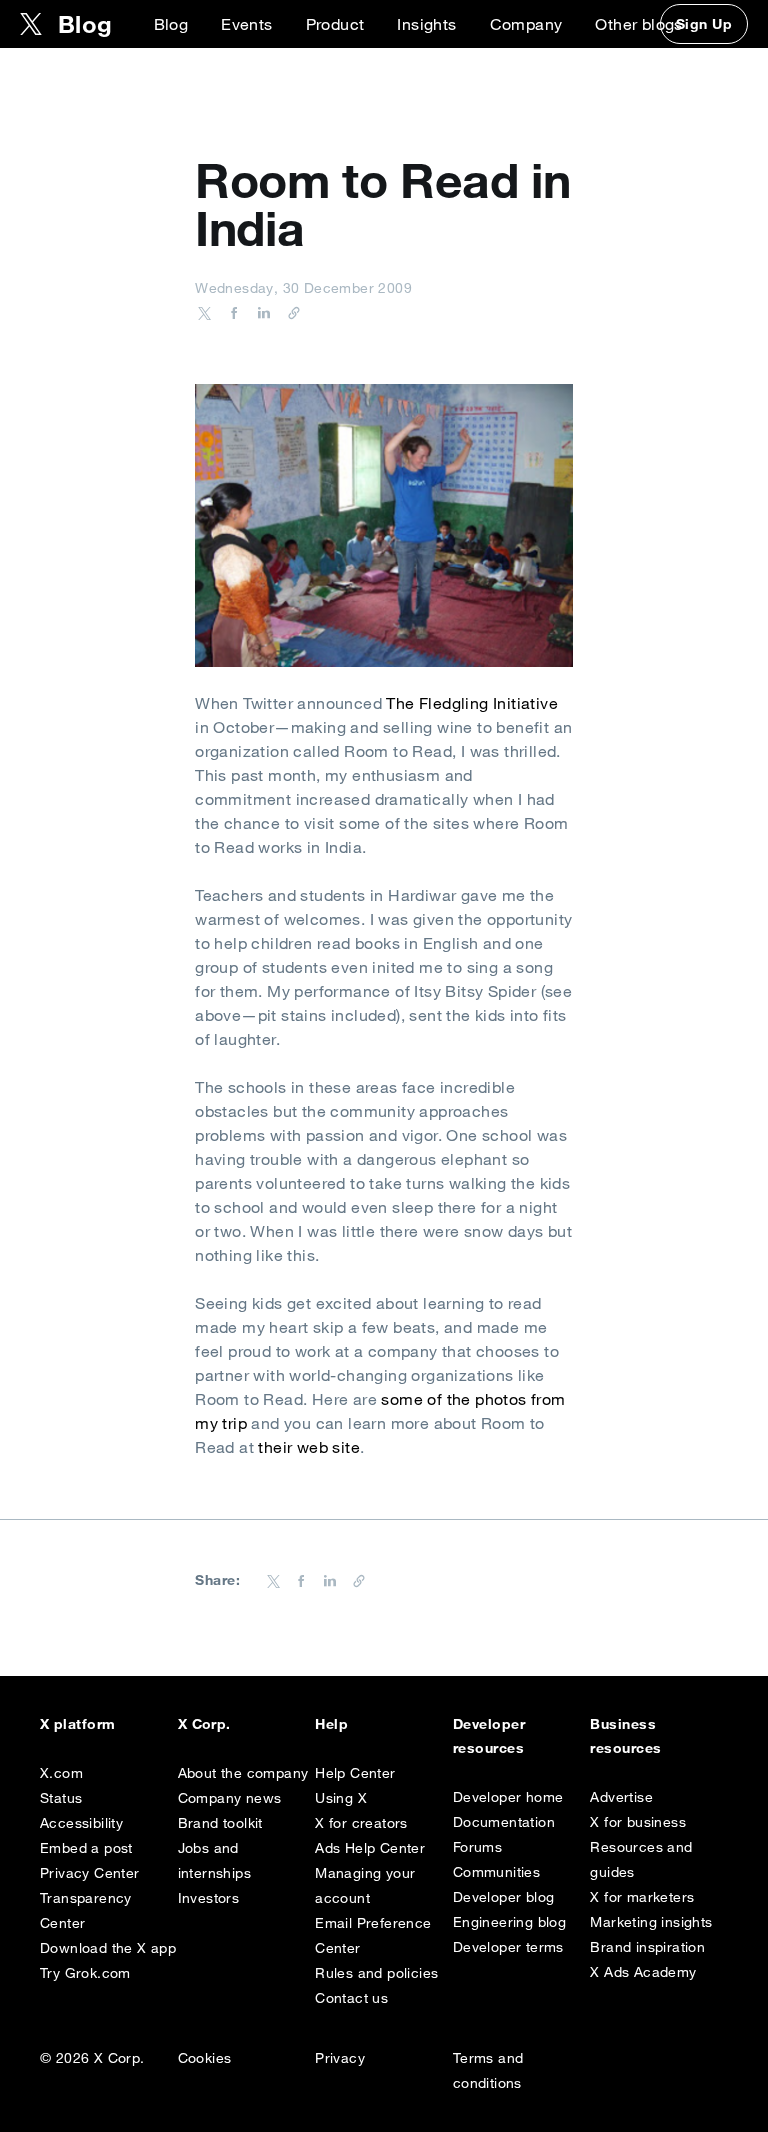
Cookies (205, 2058)
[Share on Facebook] (231, 312)
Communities (496, 1872)
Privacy (340, 2058)
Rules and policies (376, 1973)
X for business (638, 1822)
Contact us (351, 1998)
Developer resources (489, 1736)
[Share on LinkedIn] (261, 312)
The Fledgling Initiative (472, 703)
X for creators (361, 1823)
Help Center (355, 1773)
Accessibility (81, 1823)
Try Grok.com (85, 1973)
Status (61, 1798)
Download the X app (108, 1948)
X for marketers (642, 1897)
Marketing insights (651, 1922)
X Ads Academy (643, 1972)
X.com (61, 1773)
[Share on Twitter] (205, 312)
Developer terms (508, 1947)
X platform (78, 1724)
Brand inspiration (647, 1947)
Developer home (508, 1797)
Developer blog (504, 1897)
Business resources (625, 1736)
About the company (243, 1773)
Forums (477, 1847)
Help (331, 1724)
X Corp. (204, 1724)
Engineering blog (509, 1922)
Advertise (621, 1797)
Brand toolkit (220, 1823)
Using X (341, 1798)
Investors (209, 1898)
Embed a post (86, 1848)
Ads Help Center (370, 1848)
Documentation (504, 1822)
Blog (171, 24)
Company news (230, 1798)
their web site (309, 1447)
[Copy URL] (289, 312)
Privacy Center (90, 1873)
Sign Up (704, 24)
